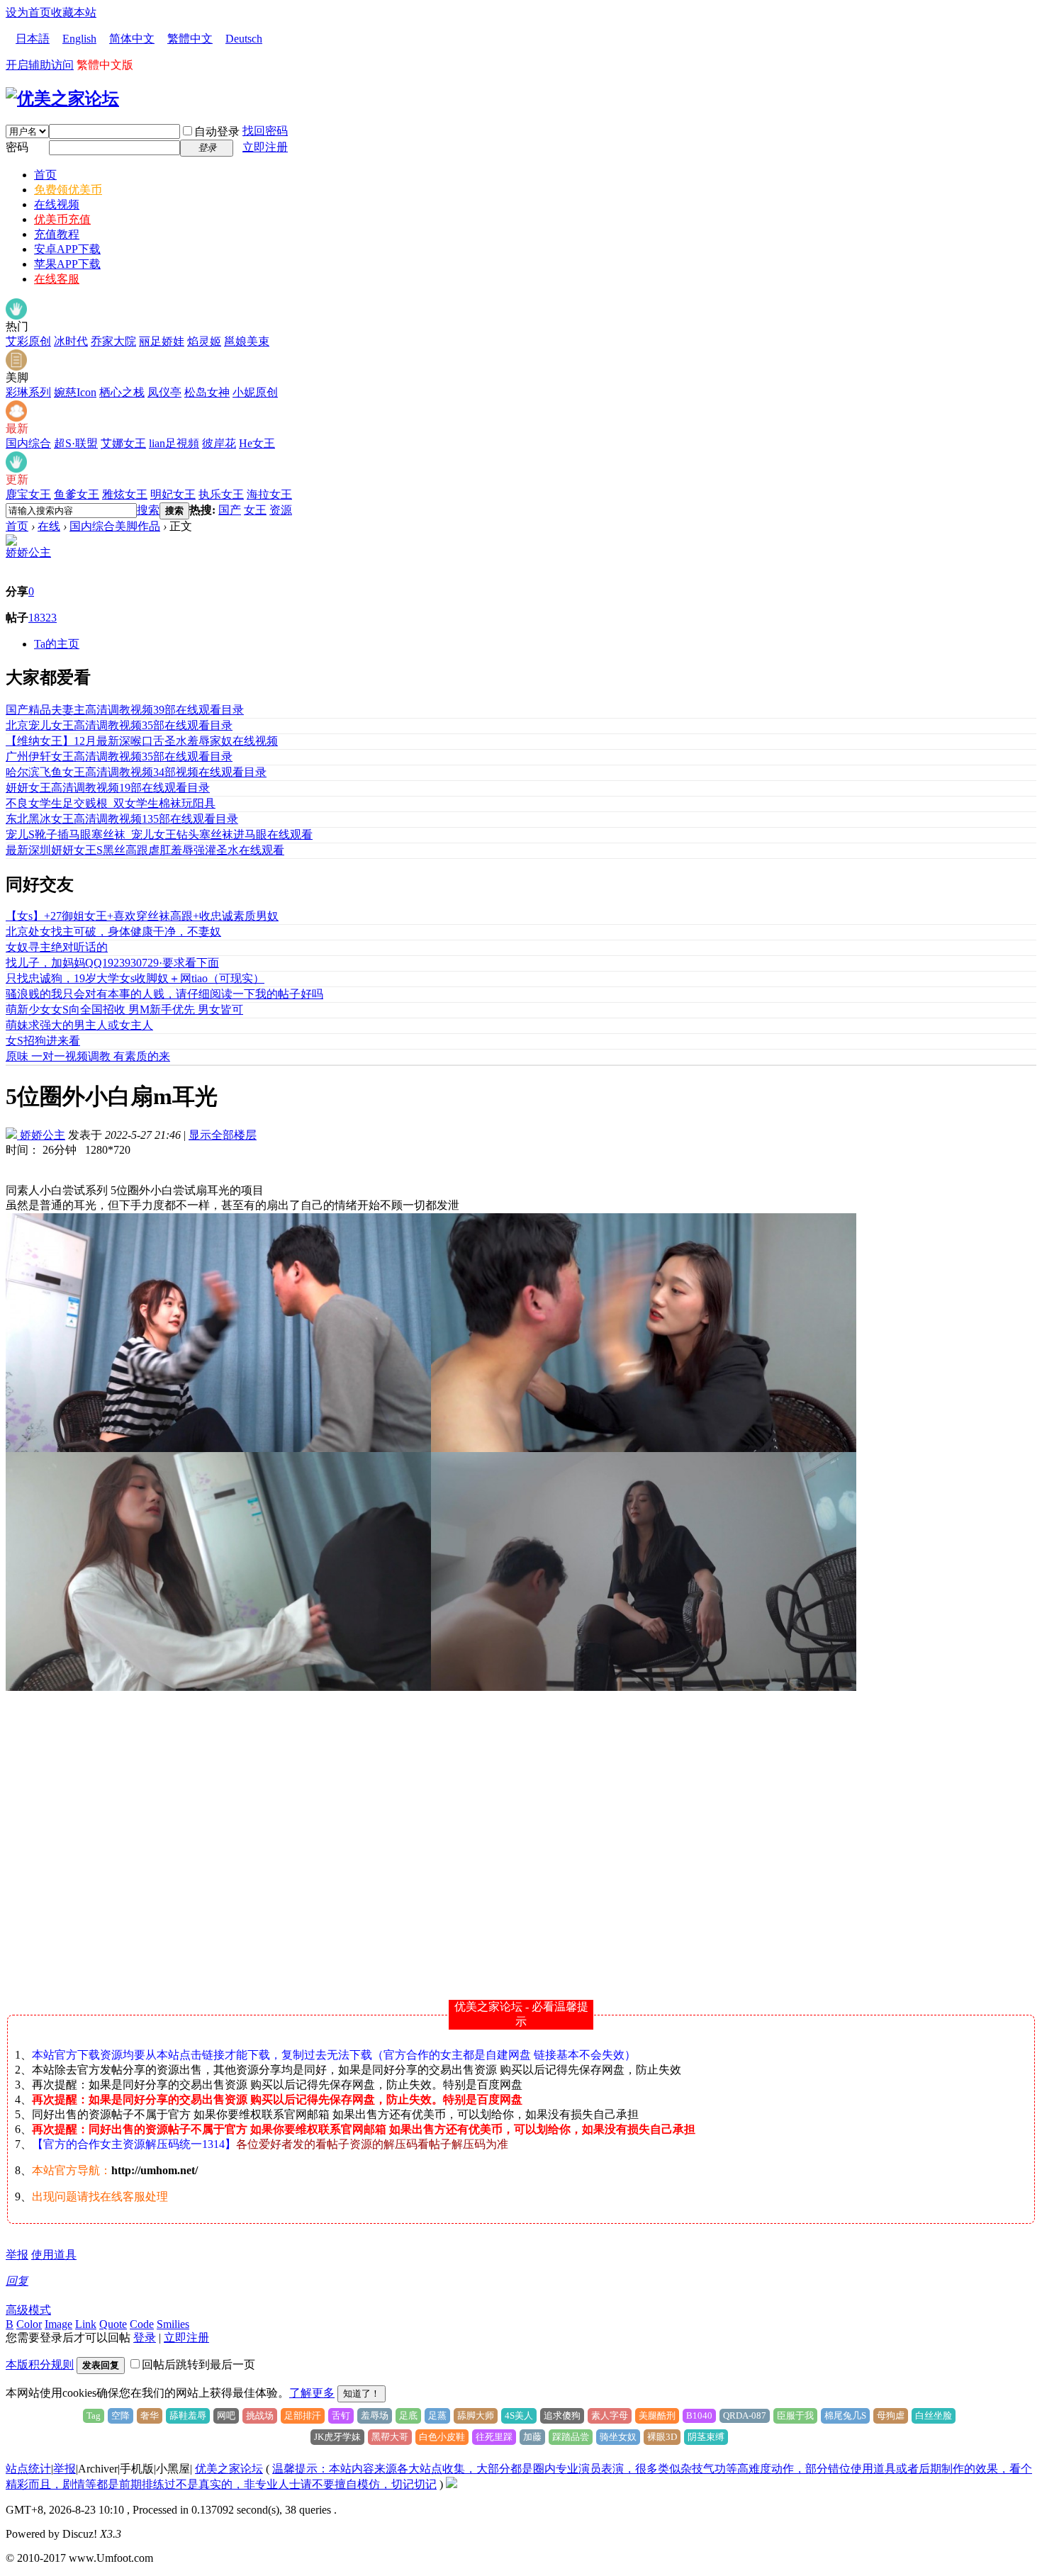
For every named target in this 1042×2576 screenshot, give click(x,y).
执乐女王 (221, 494)
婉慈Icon (75, 392)
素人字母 (610, 2415)
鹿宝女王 (28, 494)
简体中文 (132, 39)
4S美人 (519, 2415)
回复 (17, 2281)
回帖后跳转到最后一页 (198, 2364)
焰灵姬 (204, 341)
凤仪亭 (164, 392)
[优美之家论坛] (62, 99)
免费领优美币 (68, 190)
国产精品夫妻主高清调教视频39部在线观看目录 (125, 710)
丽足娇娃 (162, 341)
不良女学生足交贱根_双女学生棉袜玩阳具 (111, 803)
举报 (17, 2255)
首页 (45, 175)
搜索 (148, 510)
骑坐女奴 (618, 2437)
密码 (17, 147)
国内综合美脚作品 (115, 526)
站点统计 (28, 2469)
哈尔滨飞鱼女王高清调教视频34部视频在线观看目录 (136, 772)
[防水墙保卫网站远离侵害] (452, 2484)
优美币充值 (62, 219)
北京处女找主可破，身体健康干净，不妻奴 (113, 932)
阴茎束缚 (706, 2437)
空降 (121, 2415)
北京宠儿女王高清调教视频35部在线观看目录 (119, 725)
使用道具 (54, 2255)
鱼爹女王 (77, 494)
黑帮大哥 (390, 2437)
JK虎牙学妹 (337, 2437)
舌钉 (341, 2415)
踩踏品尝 (571, 2437)
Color (29, 2324)
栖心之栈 (122, 392)
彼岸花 (219, 443)
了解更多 (312, 2393)
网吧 (226, 2415)
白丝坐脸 (934, 2415)
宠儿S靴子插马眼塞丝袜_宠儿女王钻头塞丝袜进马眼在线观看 (159, 834)
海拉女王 (269, 494)
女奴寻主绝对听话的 (57, 947)
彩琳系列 (28, 392)
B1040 (699, 2415)
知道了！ (362, 2394)
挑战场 (260, 2415)
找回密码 (265, 131)
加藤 (532, 2437)
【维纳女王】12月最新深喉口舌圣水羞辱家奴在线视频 (142, 741)
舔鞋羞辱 (188, 2415)
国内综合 (28, 443)
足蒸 (437, 2415)
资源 (281, 510)
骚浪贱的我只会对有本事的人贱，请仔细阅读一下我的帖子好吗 (164, 994)
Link (86, 2324)
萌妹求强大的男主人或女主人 (79, 1025)
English (79, 39)
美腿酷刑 (657, 2415)
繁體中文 (190, 39)
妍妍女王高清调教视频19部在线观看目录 (108, 788)
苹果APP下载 (67, 264)
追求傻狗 (562, 2415)
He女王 (257, 443)
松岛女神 (207, 392)
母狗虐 (891, 2415)
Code (142, 2324)
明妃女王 (173, 494)
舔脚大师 (476, 2415)
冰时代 (71, 341)
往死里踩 (494, 2437)
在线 (49, 526)
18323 (43, 618)
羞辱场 (375, 2415)
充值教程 (57, 234)
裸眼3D (662, 2437)
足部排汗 (303, 2415)
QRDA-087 (745, 2415)
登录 (145, 2338)
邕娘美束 (247, 341)
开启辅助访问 (40, 65)
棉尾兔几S (845, 2415)
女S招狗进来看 (43, 1041)
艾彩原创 (28, 341)
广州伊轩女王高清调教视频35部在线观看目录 (119, 757)
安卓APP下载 (67, 249)
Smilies (173, 2324)
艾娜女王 (123, 443)
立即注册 (265, 147)
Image (58, 2324)
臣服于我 (795, 2415)
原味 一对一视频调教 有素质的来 (88, 1056)
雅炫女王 (125, 494)
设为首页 (28, 12)
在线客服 (57, 279)
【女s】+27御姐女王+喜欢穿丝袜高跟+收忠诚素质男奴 (142, 916)
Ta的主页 (57, 644)
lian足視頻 (174, 443)
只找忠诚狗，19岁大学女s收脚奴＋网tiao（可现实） (135, 978)
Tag (94, 2415)
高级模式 (28, 2310)
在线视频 (57, 204)
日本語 (33, 39)
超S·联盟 (76, 443)
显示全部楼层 (223, 1135)
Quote (113, 2324)
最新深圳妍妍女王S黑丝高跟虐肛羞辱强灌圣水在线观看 (145, 850)
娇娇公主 (28, 552)
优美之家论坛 (229, 2469)
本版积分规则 (40, 2364)
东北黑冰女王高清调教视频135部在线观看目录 (122, 819)
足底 (408, 2415)
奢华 (150, 2415)
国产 (230, 510)
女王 (255, 510)
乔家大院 (113, 341)
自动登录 (217, 131)
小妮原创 (255, 392)
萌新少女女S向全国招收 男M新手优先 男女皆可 (124, 1009)
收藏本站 (74, 12)
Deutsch (244, 39)
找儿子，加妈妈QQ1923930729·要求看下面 (112, 963)
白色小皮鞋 (442, 2437)
